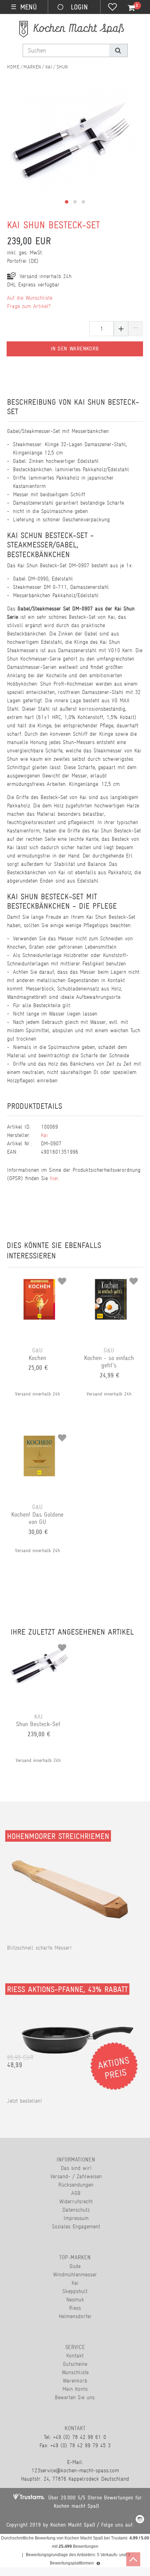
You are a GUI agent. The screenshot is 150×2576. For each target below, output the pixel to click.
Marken (32, 67)
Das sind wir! (76, 2168)
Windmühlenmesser (75, 2274)
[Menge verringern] (136, 329)
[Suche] (118, 50)
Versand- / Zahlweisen (76, 2176)
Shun (62, 67)
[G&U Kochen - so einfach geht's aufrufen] (111, 1279)
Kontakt (75, 2356)
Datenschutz (76, 2210)
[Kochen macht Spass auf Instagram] (140, 2520)
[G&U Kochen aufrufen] (39, 1279)
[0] (127, 8)
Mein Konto (75, 2389)
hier (54, 1178)
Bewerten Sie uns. (75, 2397)
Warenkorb (75, 2381)
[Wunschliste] (112, 8)
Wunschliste (75, 2372)
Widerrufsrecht (76, 2201)
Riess (75, 2308)
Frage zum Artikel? (29, 306)
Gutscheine (75, 2364)
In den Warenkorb (75, 349)
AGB (76, 2193)
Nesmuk (75, 2300)
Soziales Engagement (76, 2226)
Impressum (76, 2218)
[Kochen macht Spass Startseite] (13, 67)
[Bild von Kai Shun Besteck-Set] (72, 152)
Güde (75, 2266)
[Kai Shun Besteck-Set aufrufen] (40, 1645)
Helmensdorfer (75, 2316)
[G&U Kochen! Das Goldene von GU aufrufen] (39, 1435)
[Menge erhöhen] (121, 329)
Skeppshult (75, 2291)
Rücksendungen (76, 2185)
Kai (49, 67)
